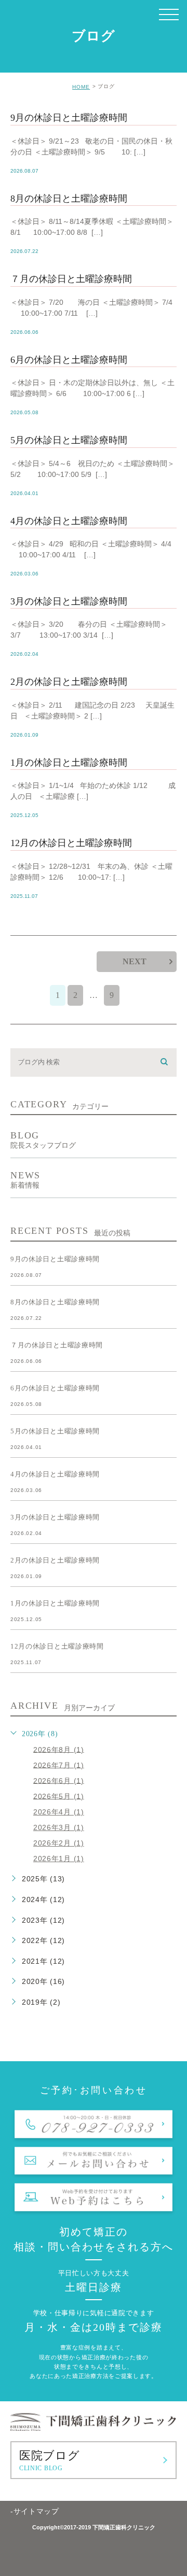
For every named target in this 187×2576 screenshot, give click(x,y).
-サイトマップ (35, 2511)
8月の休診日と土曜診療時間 (69, 199)
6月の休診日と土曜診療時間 (69, 360)
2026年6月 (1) (59, 1780)
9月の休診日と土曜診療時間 (69, 118)
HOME (81, 87)
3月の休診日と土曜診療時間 (69, 601)
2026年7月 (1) (59, 1765)
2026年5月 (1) (59, 1796)
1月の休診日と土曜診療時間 (69, 763)
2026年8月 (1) (59, 1749)
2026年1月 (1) (59, 1859)
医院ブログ (50, 2460)
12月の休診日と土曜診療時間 (71, 843)
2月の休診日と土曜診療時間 (69, 682)
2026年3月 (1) (59, 1827)
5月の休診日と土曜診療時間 (69, 440)
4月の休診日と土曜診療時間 (69, 521)
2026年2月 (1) (59, 1843)
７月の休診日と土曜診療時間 (71, 279)
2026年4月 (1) (59, 1812)
